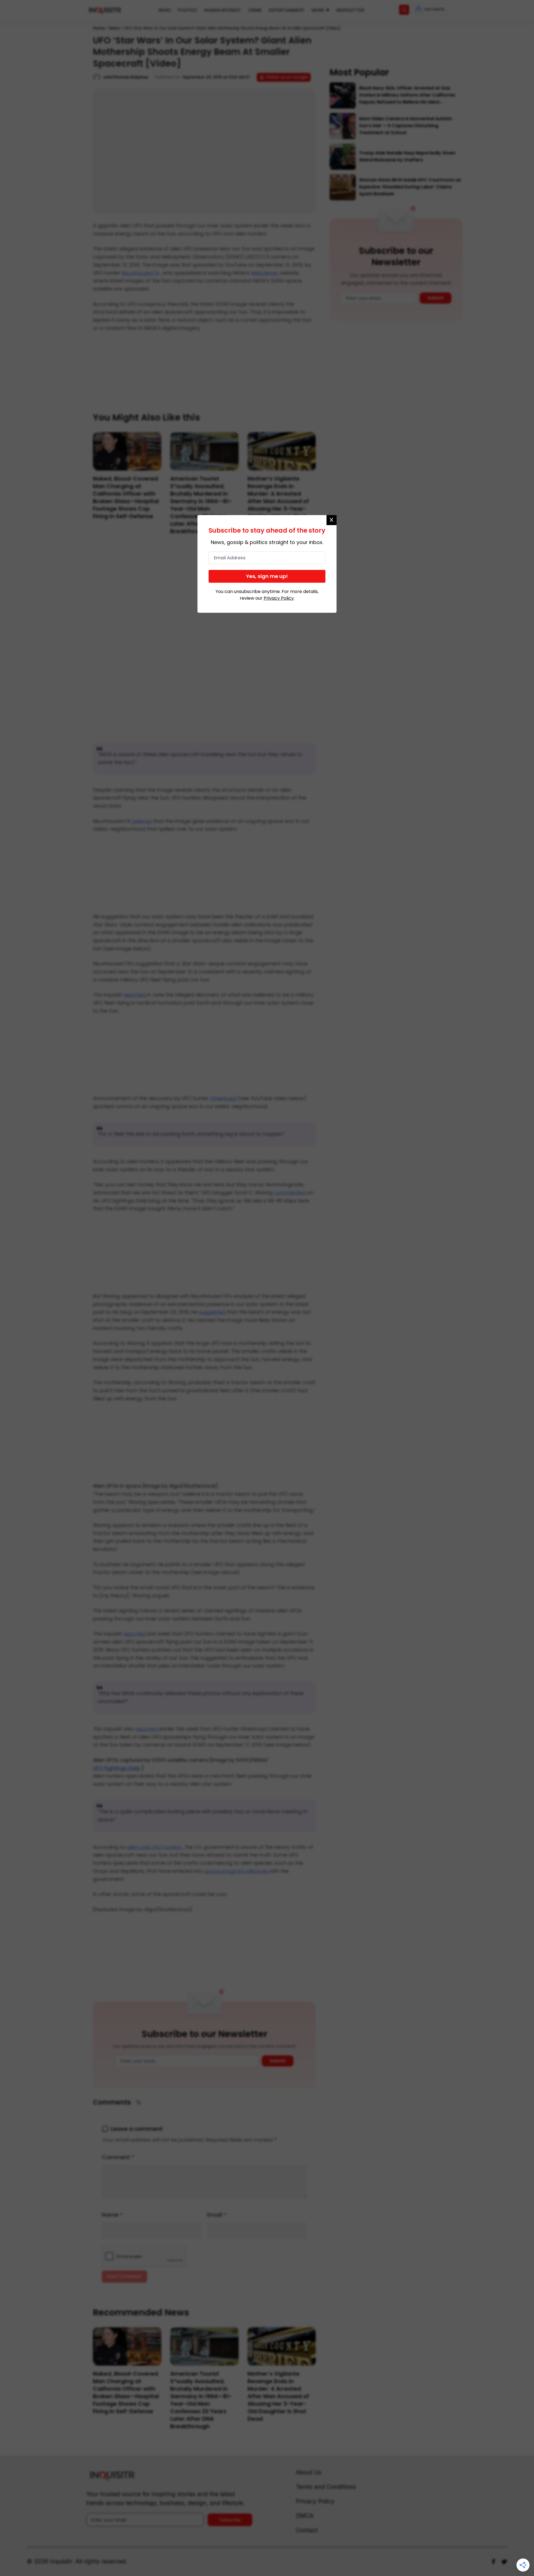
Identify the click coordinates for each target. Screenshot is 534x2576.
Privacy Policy (279, 598)
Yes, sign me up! (267, 576)
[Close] (332, 520)
